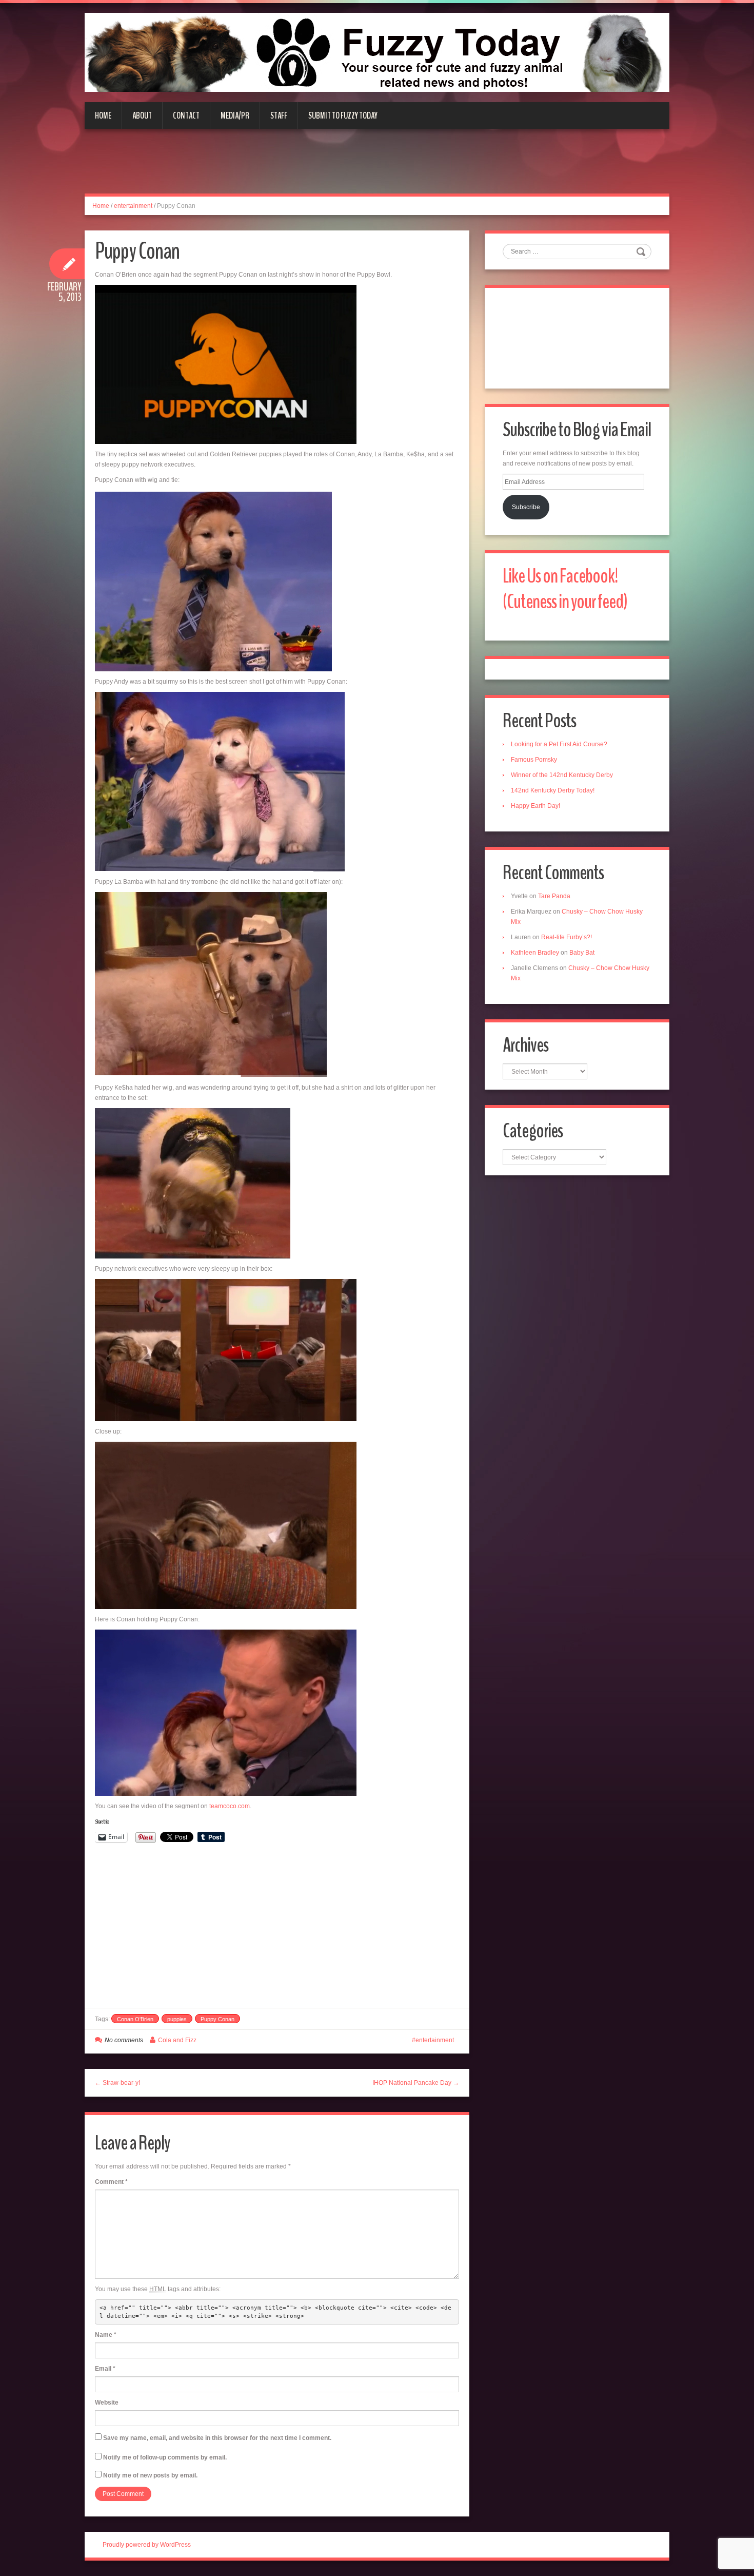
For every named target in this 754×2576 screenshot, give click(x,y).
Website (107, 2403)
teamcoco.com (230, 1806)
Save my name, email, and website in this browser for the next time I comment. (217, 2438)
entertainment (133, 206)
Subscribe (526, 507)
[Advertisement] (377, 167)
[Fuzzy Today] (377, 52)
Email (105, 2369)
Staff (279, 115)
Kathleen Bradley (535, 953)
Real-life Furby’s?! (567, 937)
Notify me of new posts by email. (150, 2475)
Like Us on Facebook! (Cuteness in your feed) (565, 589)
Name (106, 2335)
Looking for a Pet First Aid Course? (559, 744)
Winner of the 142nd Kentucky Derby (562, 775)
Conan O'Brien (135, 2019)
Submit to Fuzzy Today (343, 115)
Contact (186, 115)
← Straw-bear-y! (117, 2083)
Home (103, 115)
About (142, 115)
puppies (177, 2019)
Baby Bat (582, 953)
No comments (124, 2040)
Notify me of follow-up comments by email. (165, 2457)
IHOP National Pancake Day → (416, 2083)
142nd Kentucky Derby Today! (553, 790)
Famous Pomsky (534, 760)
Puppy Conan (217, 2019)
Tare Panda (554, 896)
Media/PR (235, 115)
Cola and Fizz (177, 2040)
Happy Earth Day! (535, 806)
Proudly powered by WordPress (147, 2545)
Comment (111, 2182)
